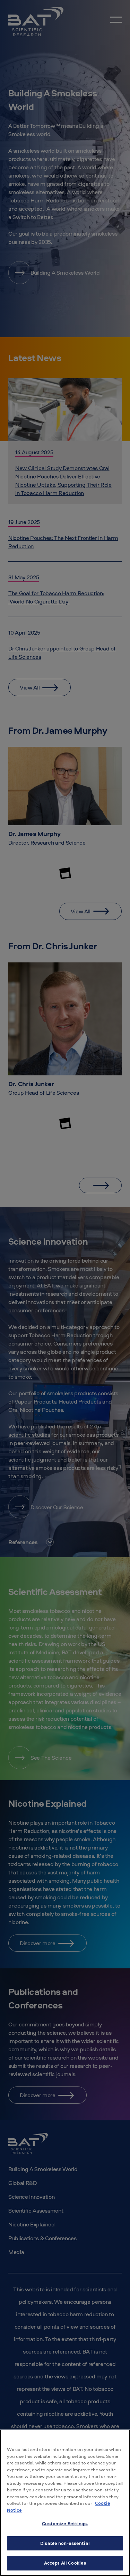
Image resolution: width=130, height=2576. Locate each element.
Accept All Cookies (65, 2563)
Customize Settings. (65, 2523)
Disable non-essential (65, 2543)
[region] (65, 2503)
